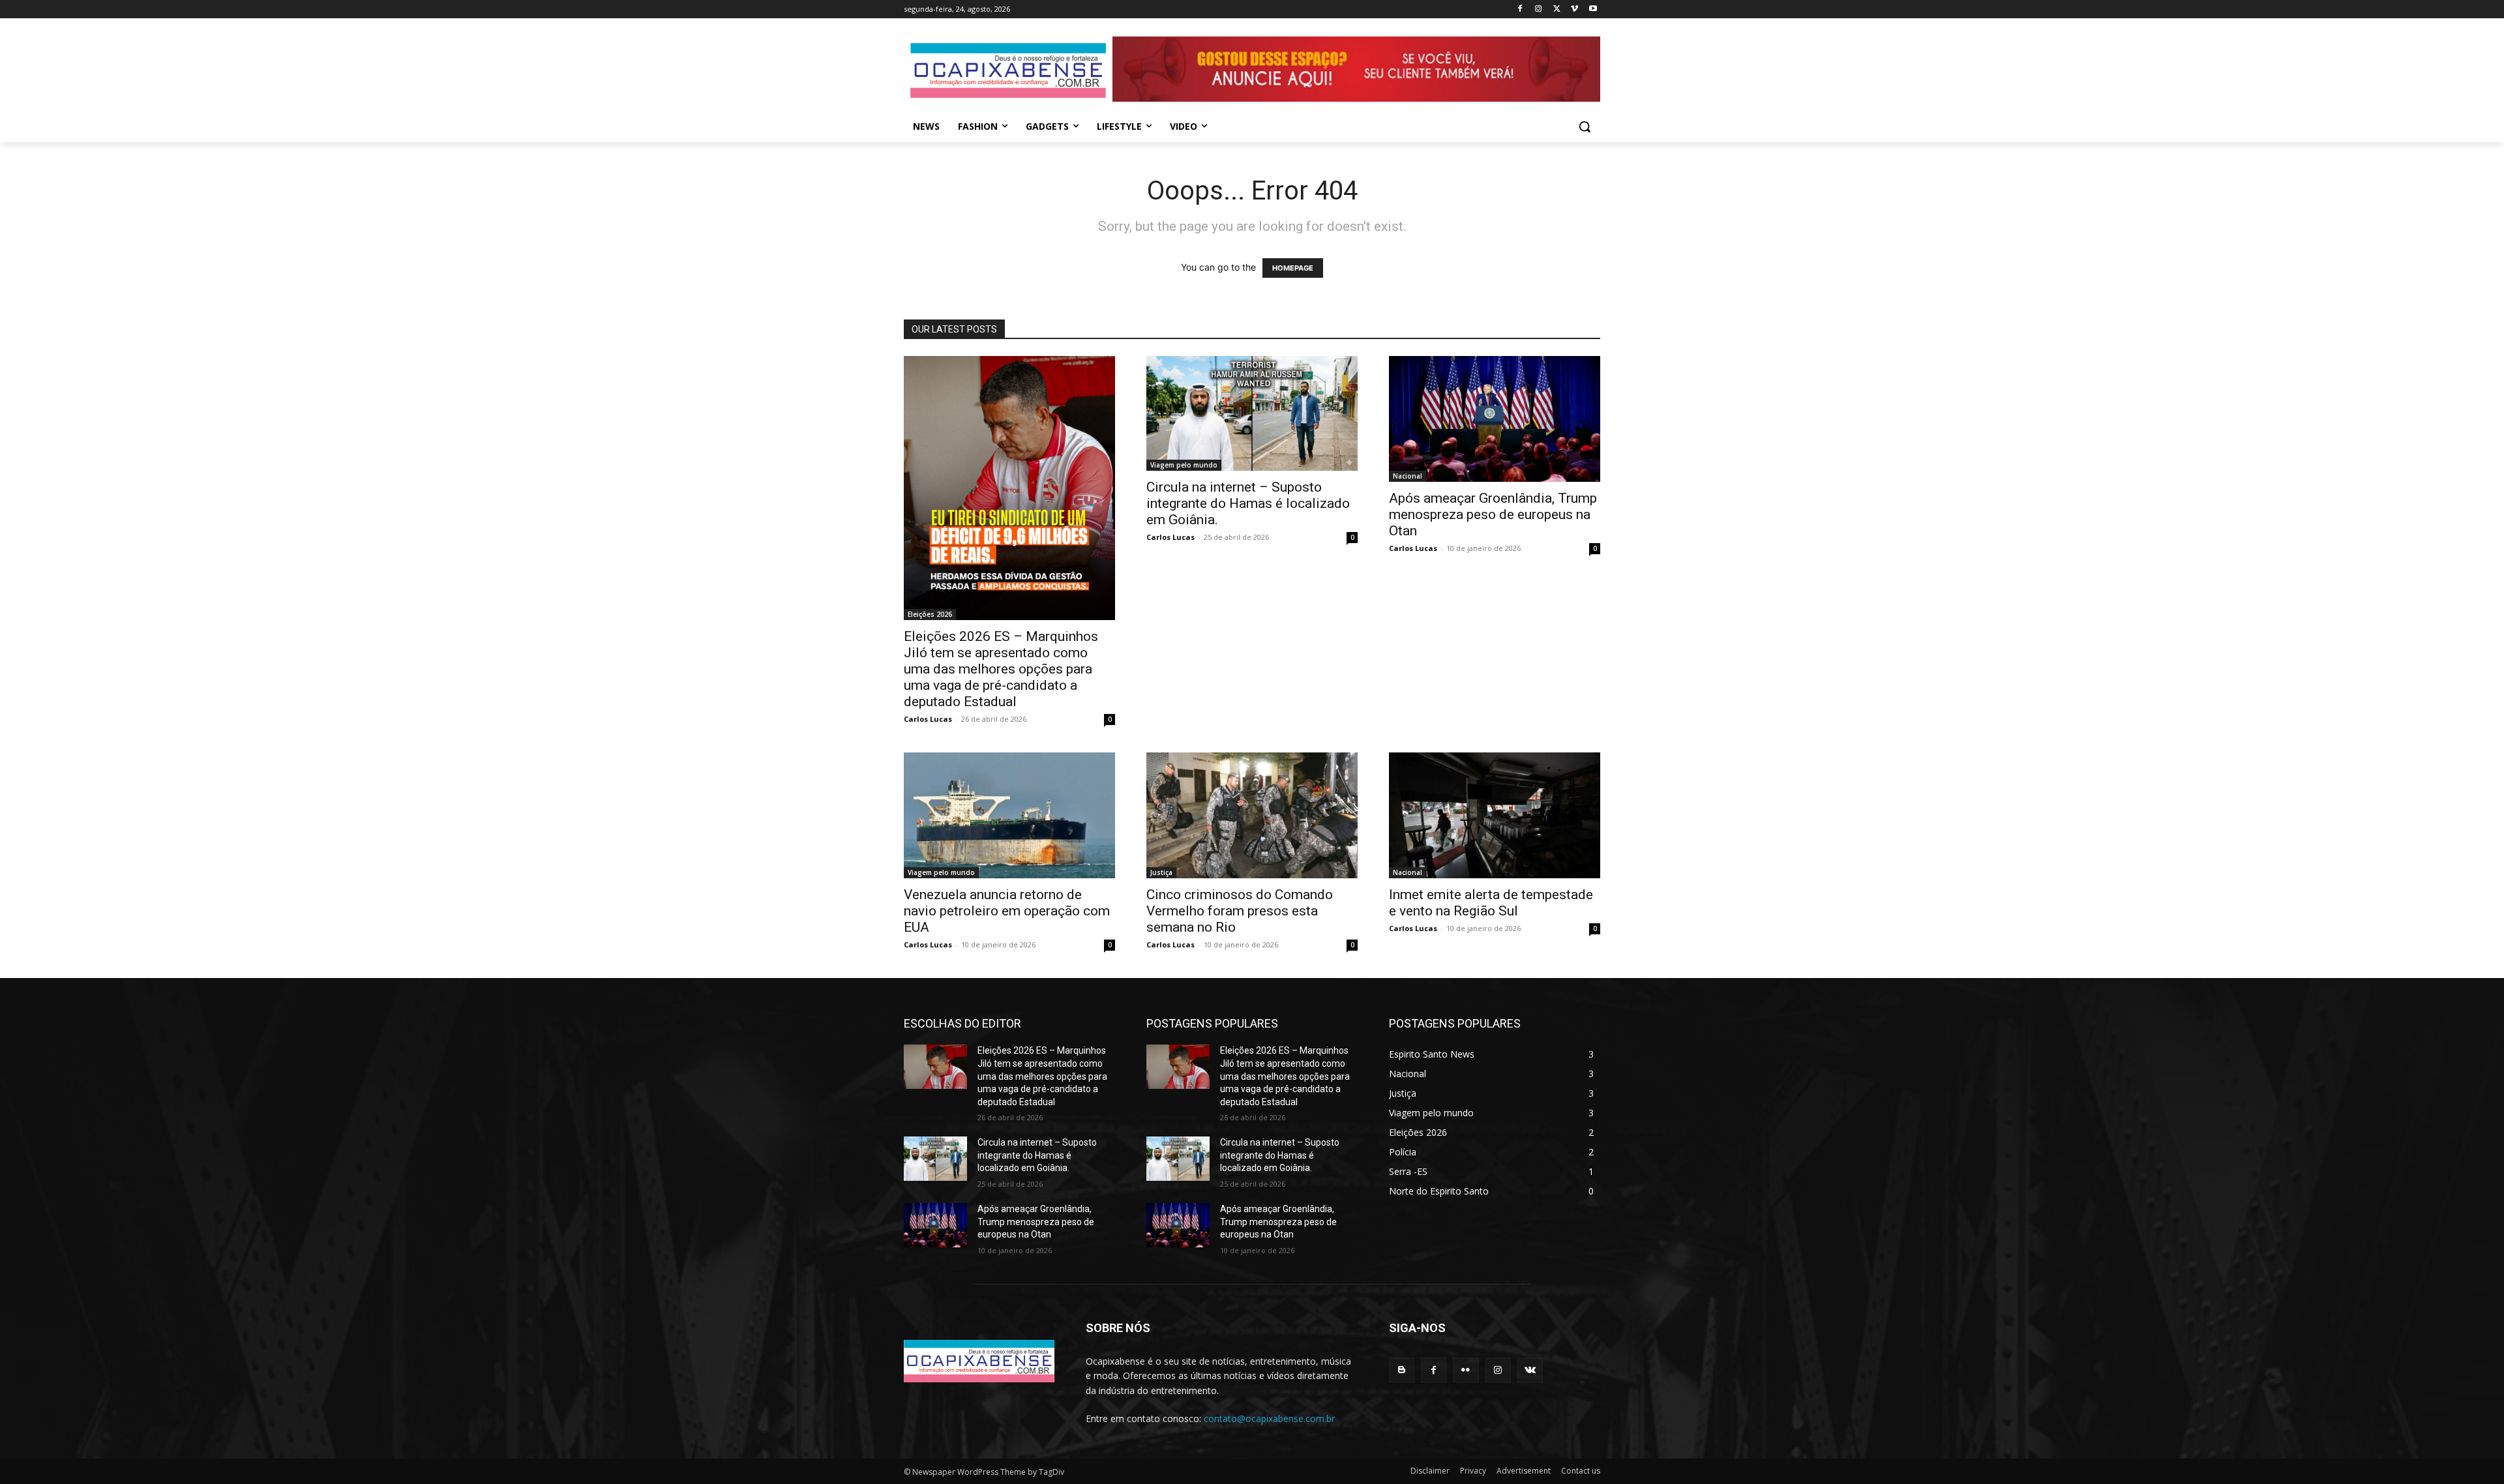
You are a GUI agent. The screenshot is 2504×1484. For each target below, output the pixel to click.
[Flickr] (1466, 1370)
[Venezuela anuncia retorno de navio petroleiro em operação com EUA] (1009, 816)
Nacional (1408, 476)
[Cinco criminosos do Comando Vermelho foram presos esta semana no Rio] (1252, 816)
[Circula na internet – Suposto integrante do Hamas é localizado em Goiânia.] (1252, 414)
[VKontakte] (1530, 1370)
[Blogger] (1402, 1370)
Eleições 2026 (930, 614)
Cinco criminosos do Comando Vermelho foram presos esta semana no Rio (1240, 911)
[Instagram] (1539, 9)
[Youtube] (1593, 9)
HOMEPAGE (1293, 268)
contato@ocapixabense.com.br (1269, 1418)
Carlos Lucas (928, 719)
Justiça (1161, 872)
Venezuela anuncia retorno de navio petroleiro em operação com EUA (1007, 911)
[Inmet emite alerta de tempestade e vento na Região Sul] (1495, 816)
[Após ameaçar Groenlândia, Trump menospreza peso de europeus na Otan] (1495, 419)
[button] (1585, 126)
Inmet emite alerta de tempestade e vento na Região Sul (1491, 903)
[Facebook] (1520, 9)
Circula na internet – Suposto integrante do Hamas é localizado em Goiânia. (1248, 503)
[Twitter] (1557, 9)
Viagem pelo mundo (1184, 465)
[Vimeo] (1574, 9)
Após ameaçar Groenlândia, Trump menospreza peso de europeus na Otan (1493, 514)
